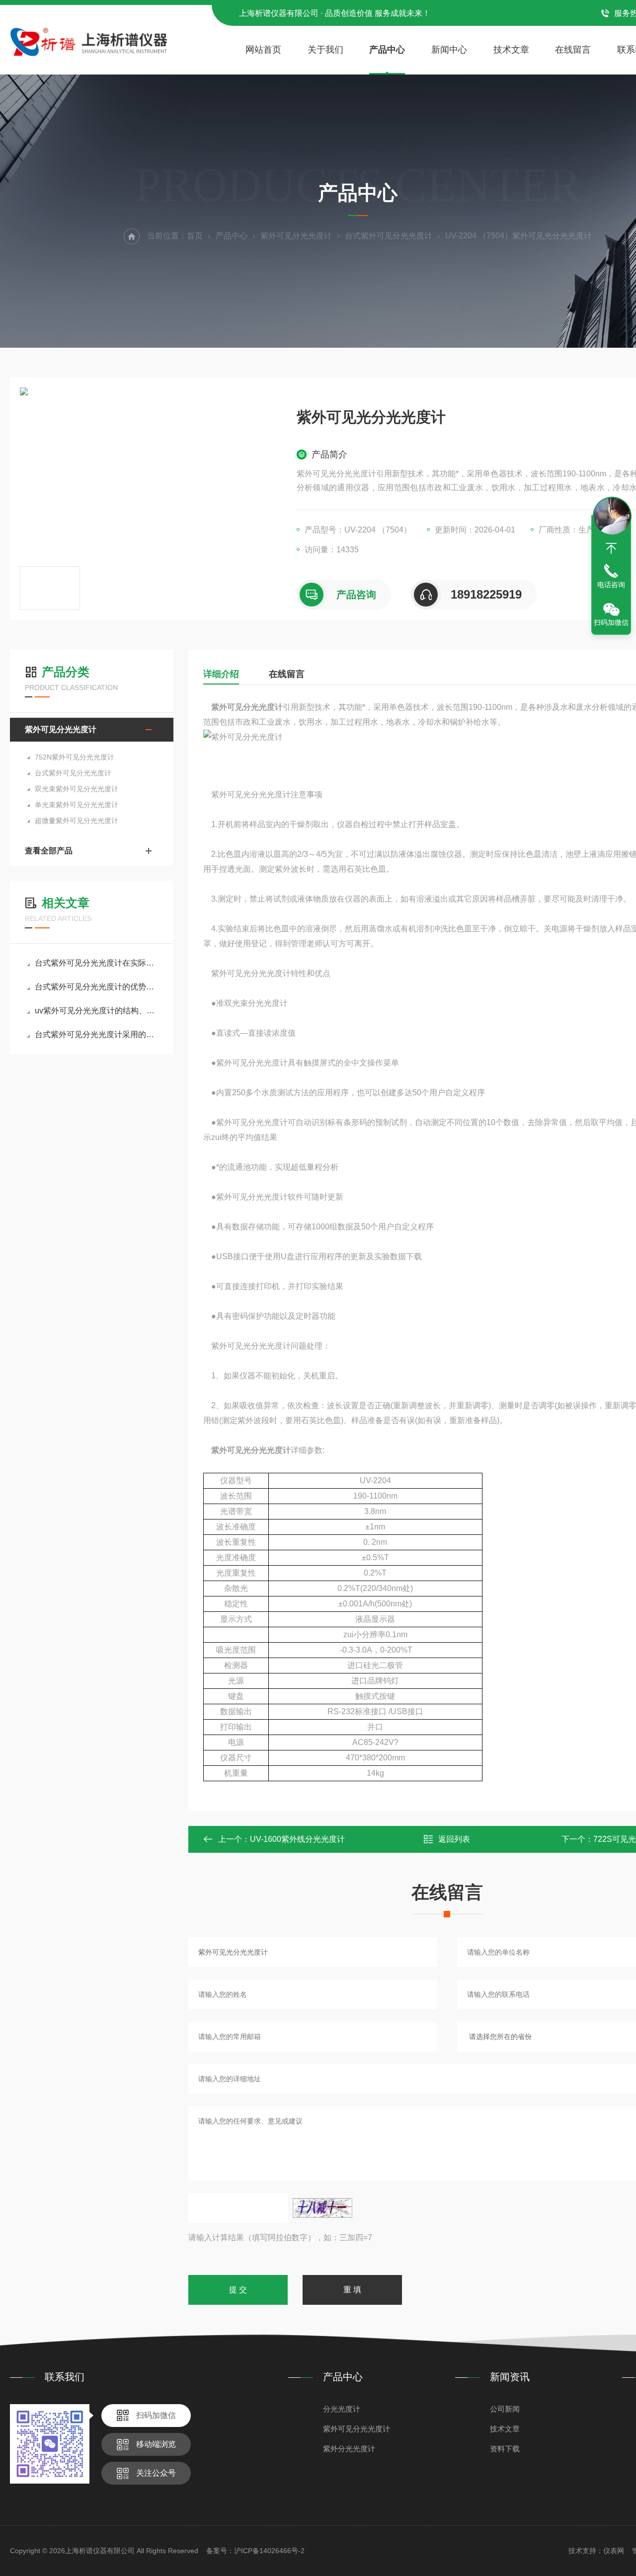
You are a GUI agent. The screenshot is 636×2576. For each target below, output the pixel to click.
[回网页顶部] (611, 548)
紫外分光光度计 (349, 2449)
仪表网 (614, 2551)
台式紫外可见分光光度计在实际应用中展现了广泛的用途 (97, 963)
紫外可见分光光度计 (296, 236)
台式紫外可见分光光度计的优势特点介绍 (97, 987)
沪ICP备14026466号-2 (269, 2551)
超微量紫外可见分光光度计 (77, 821)
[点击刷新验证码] (322, 2208)
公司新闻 (505, 2409)
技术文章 (511, 50)
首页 (195, 236)
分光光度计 (342, 2409)
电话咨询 (611, 585)
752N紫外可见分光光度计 (75, 757)
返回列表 (454, 1839)
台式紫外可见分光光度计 (389, 236)
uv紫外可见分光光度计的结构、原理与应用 (97, 1011)
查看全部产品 (49, 851)
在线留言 (573, 50)
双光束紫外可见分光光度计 (77, 789)
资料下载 (505, 2449)
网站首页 (263, 50)
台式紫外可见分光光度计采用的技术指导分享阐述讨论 (97, 1034)
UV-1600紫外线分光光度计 (297, 1839)
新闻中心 (449, 50)
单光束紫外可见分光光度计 (77, 805)
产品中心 (387, 50)
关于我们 (325, 50)
